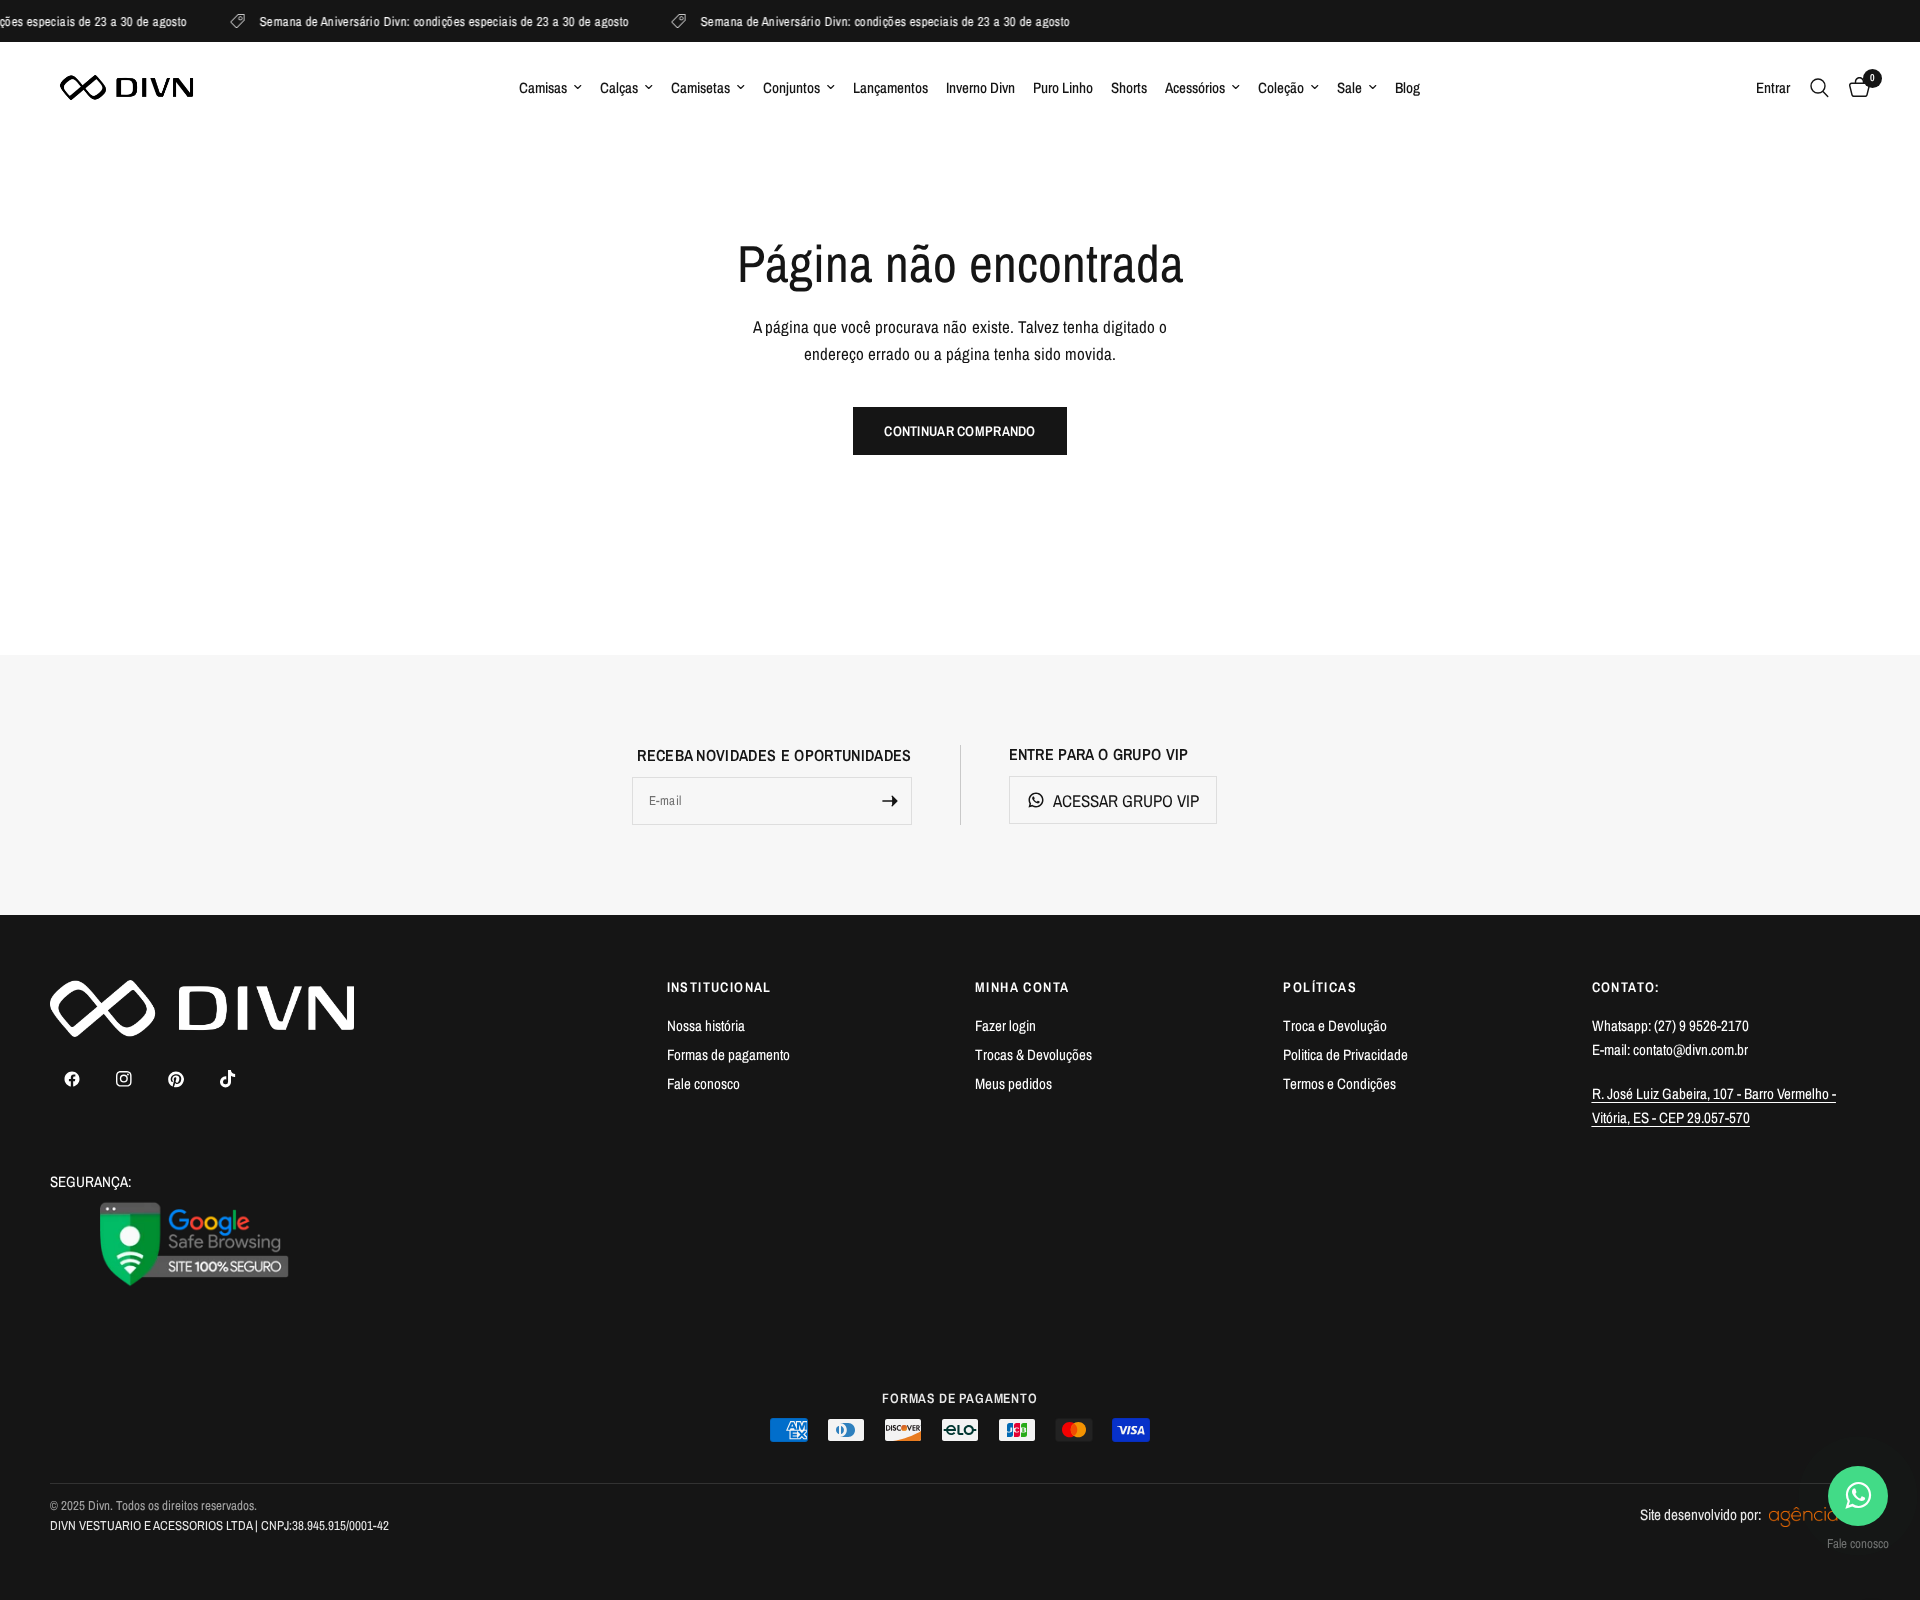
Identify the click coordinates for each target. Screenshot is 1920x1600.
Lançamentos (890, 87)
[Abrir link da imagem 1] (195, 1244)
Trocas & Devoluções (1033, 1054)
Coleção (1281, 87)
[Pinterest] (176, 1079)
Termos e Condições (1339, 1083)
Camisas (543, 87)
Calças (619, 87)
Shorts (1129, 87)
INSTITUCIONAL (719, 987)
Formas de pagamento (728, 1054)
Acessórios (1195, 87)
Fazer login (1005, 1025)
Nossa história (706, 1025)
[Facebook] (72, 1079)
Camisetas (700, 87)
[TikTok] (228, 1079)
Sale (1349, 87)
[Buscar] (1819, 87)
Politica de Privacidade (1345, 1054)
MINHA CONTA (1022, 987)
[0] (1854, 87)
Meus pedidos (1013, 1083)
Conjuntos (791, 87)
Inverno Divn (980, 87)
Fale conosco (703, 1083)
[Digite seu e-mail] (890, 801)
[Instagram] (124, 1079)
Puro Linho (1063, 87)
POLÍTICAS (1320, 987)
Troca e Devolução (1335, 1025)
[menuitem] (550, 88)
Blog (1407, 87)
